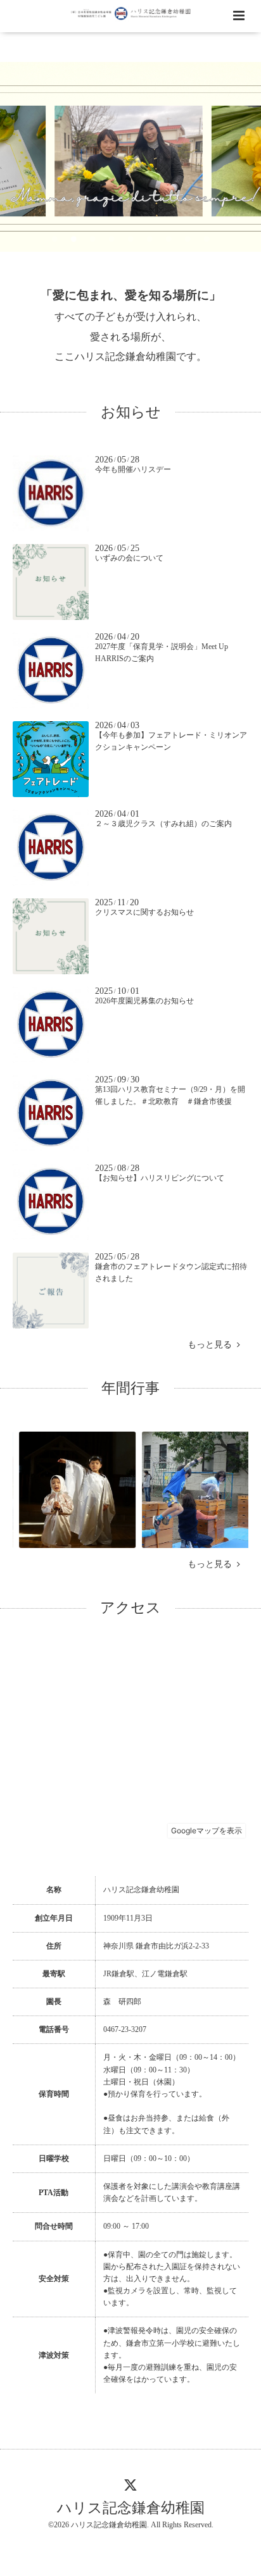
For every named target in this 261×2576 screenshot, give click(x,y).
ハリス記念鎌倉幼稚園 (131, 2507)
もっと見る (212, 1345)
